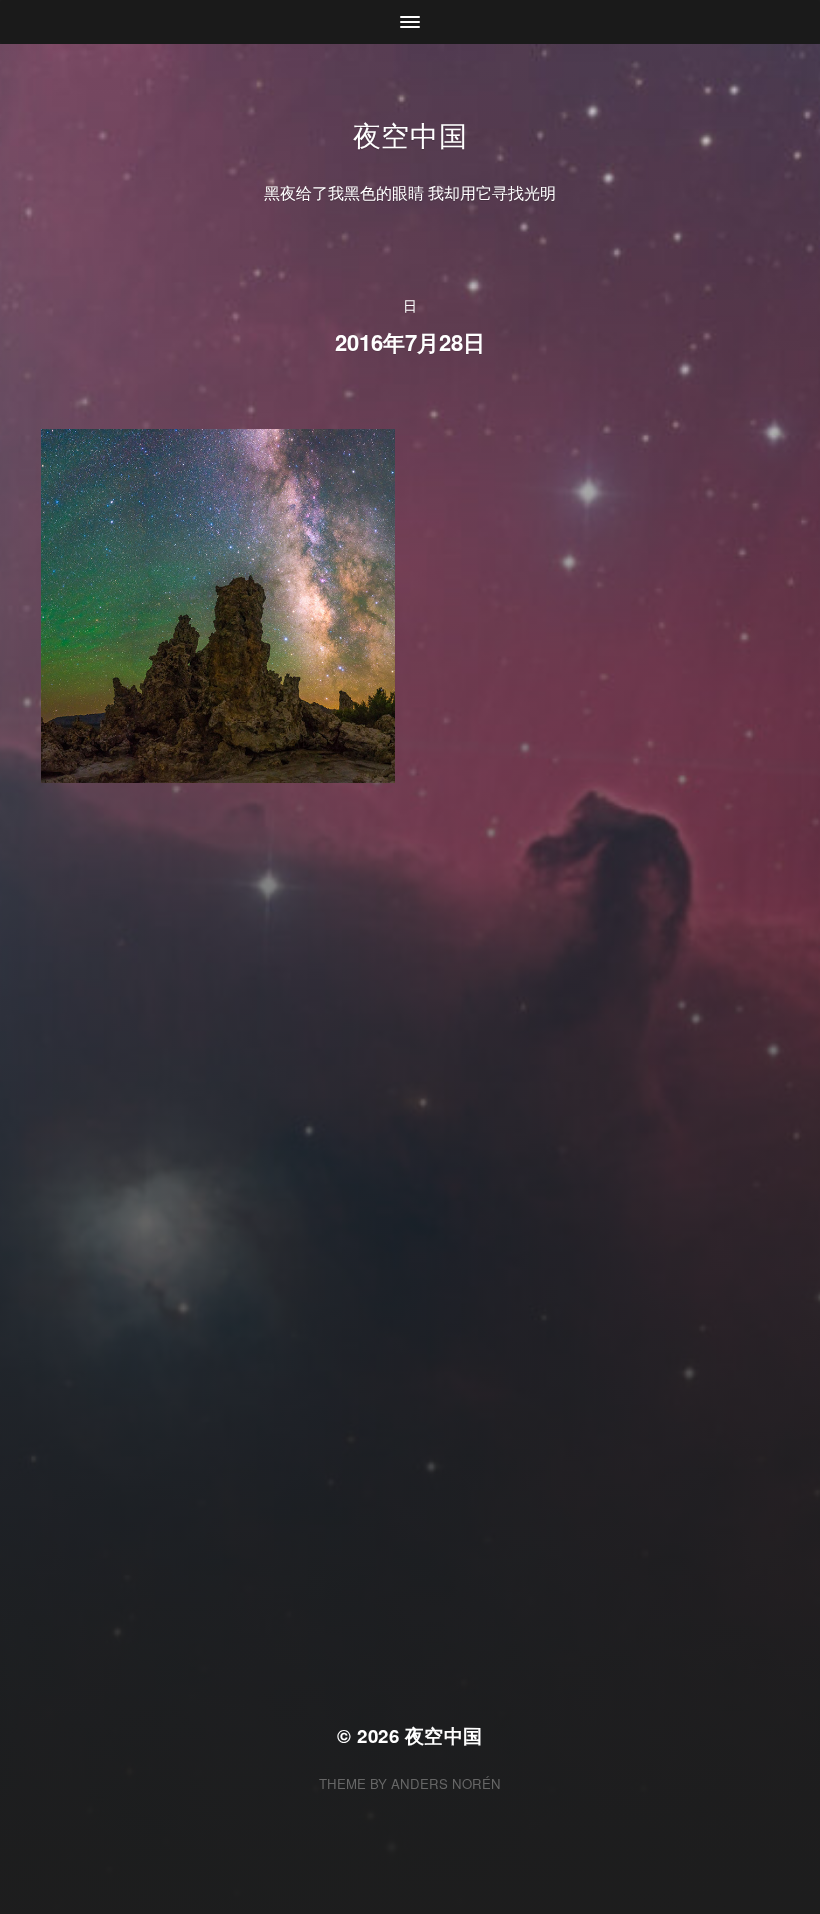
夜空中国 (410, 134)
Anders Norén (446, 1783)
